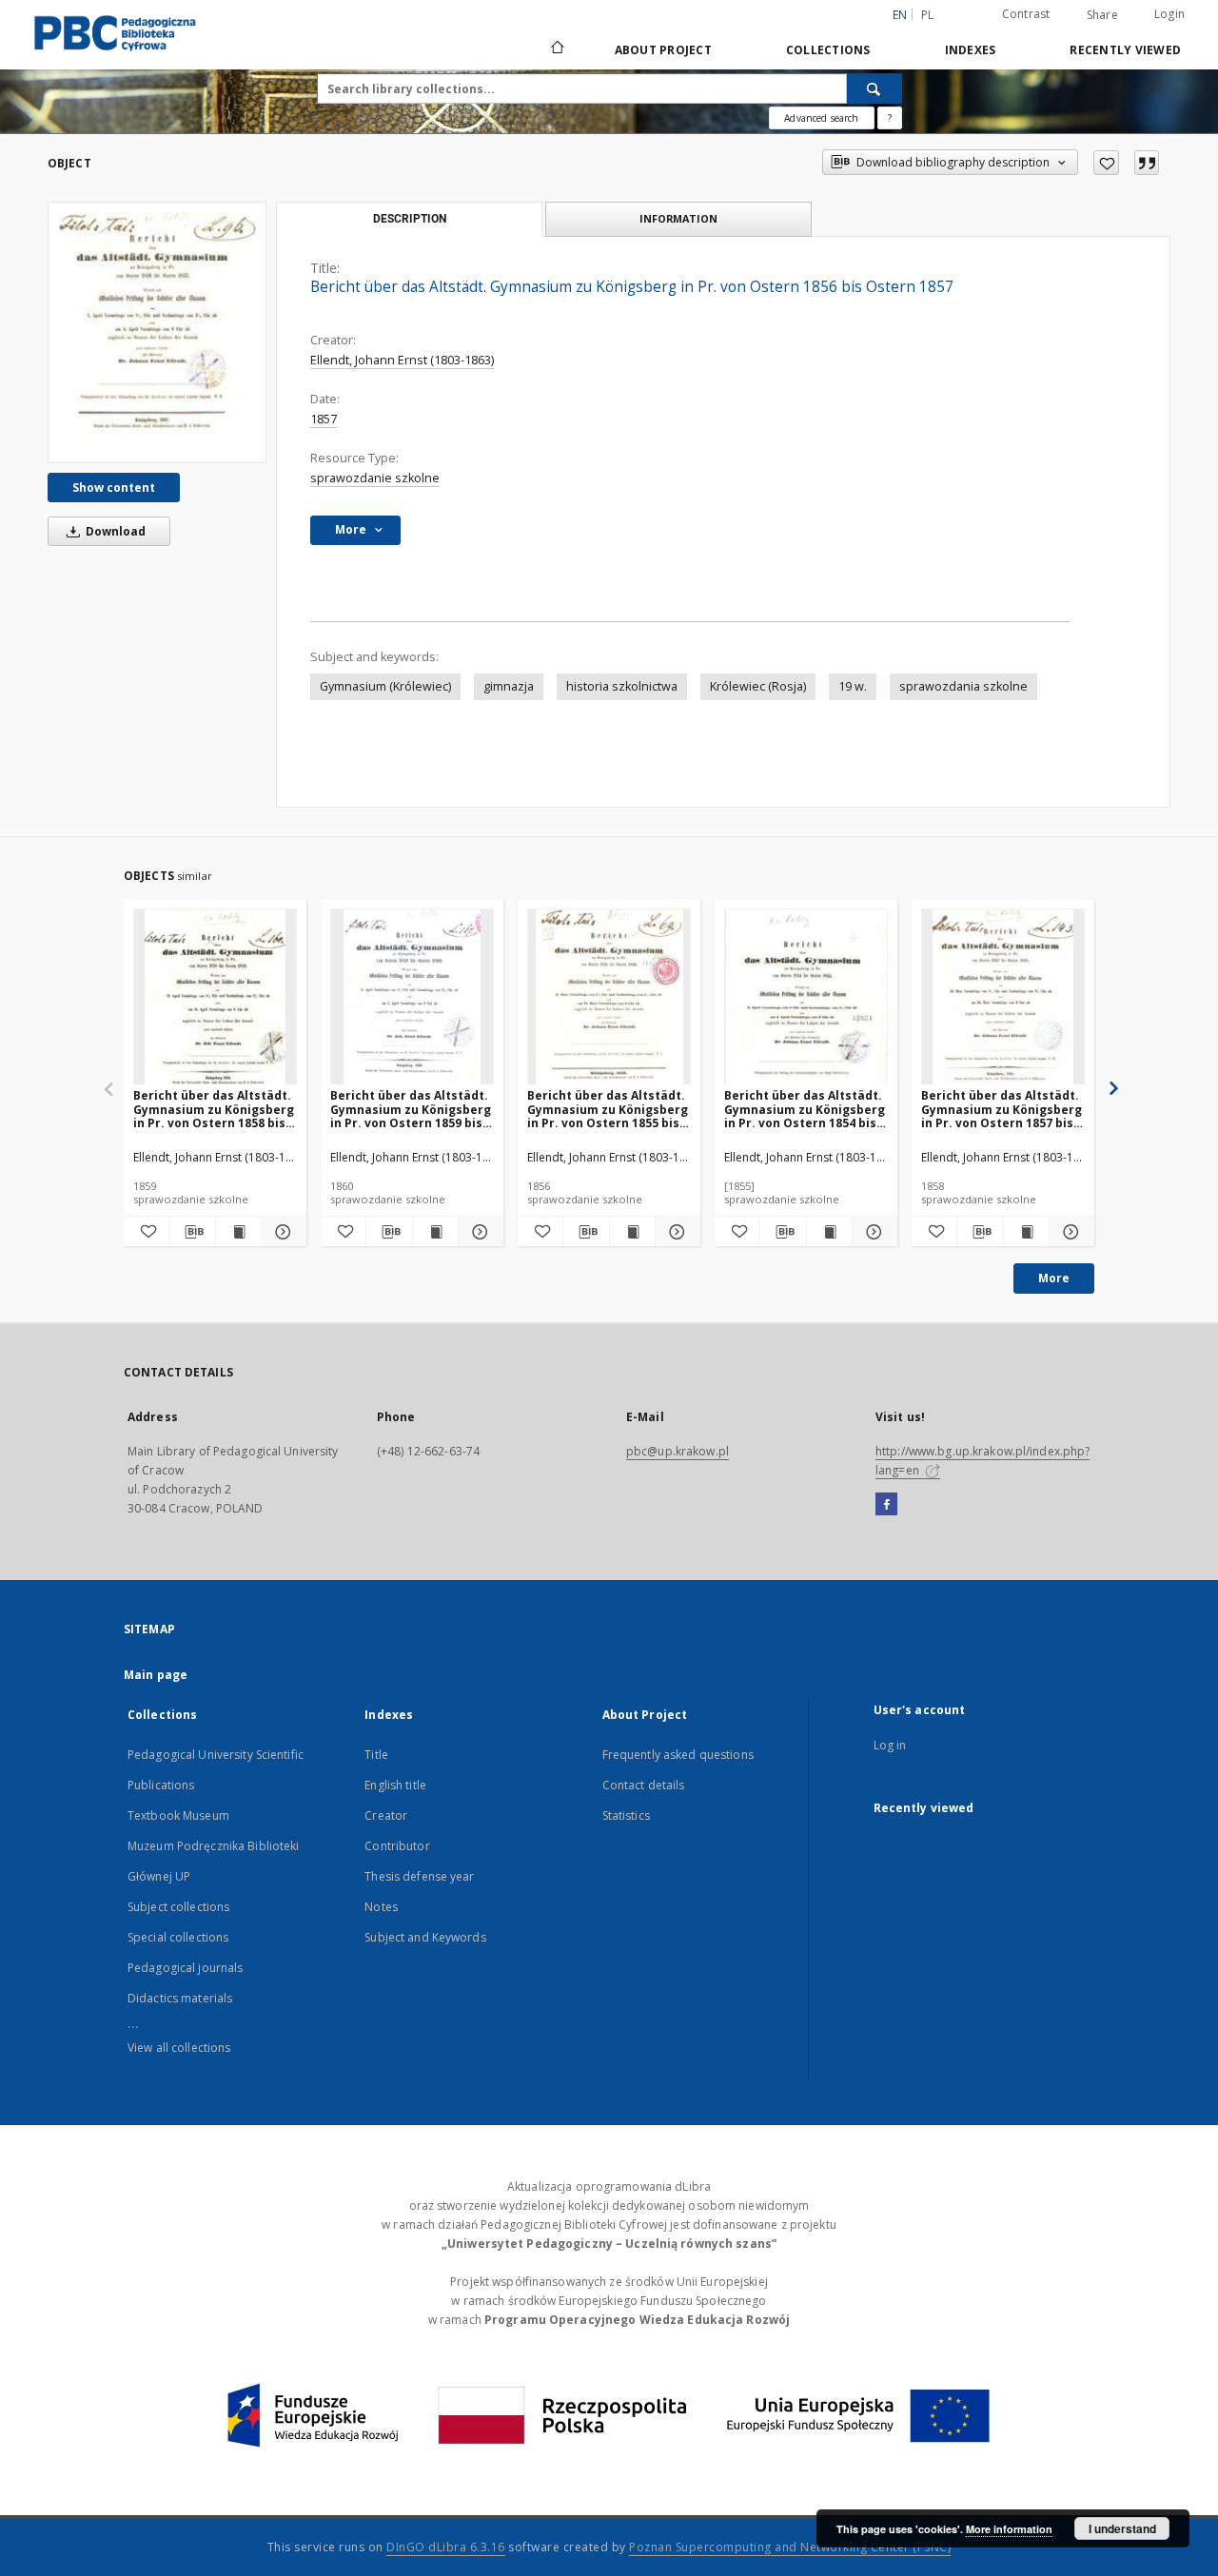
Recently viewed (1125, 50)
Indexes (971, 50)
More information (1009, 2529)
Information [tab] (678, 218)
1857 (324, 419)
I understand (1122, 2528)
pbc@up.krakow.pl (678, 1451)
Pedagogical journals (185, 1968)
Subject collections (178, 1907)
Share (1102, 15)
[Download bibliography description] (192, 1232)
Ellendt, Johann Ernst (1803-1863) (402, 360)
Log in (890, 1745)
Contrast (1026, 14)
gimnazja (509, 686)
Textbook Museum (178, 1815)
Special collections (178, 1937)
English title (395, 1785)
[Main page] (556, 49)
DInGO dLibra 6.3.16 (446, 2547)
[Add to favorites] (1106, 163)
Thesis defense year (419, 1876)
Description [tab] (410, 219)
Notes (381, 1907)
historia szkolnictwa (622, 686)
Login (1169, 14)
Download (114, 531)
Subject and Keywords (425, 1937)
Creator (386, 1815)
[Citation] (1147, 163)
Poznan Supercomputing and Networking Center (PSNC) (790, 2547)
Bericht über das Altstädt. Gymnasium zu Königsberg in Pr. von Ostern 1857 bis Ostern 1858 (1002, 1109)
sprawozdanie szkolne (375, 478)
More (1054, 1278)
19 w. (853, 686)
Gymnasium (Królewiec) (385, 686)
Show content (114, 488)
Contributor (397, 1846)
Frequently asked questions (678, 1755)
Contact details (644, 1785)
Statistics (626, 1815)
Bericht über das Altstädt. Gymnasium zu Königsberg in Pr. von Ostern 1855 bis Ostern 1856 (608, 1109)
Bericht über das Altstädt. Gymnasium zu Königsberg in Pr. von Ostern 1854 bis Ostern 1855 (805, 1109)
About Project (663, 50)
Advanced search (821, 118)
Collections (828, 50)
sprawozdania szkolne (963, 686)
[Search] (874, 88)
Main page (156, 1675)
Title (376, 1755)
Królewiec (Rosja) (758, 686)
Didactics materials (180, 1998)
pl (928, 15)
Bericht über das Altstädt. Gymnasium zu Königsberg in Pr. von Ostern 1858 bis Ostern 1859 (214, 1109)
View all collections (179, 2048)
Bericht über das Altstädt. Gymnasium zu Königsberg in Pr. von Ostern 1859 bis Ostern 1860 (411, 1109)
